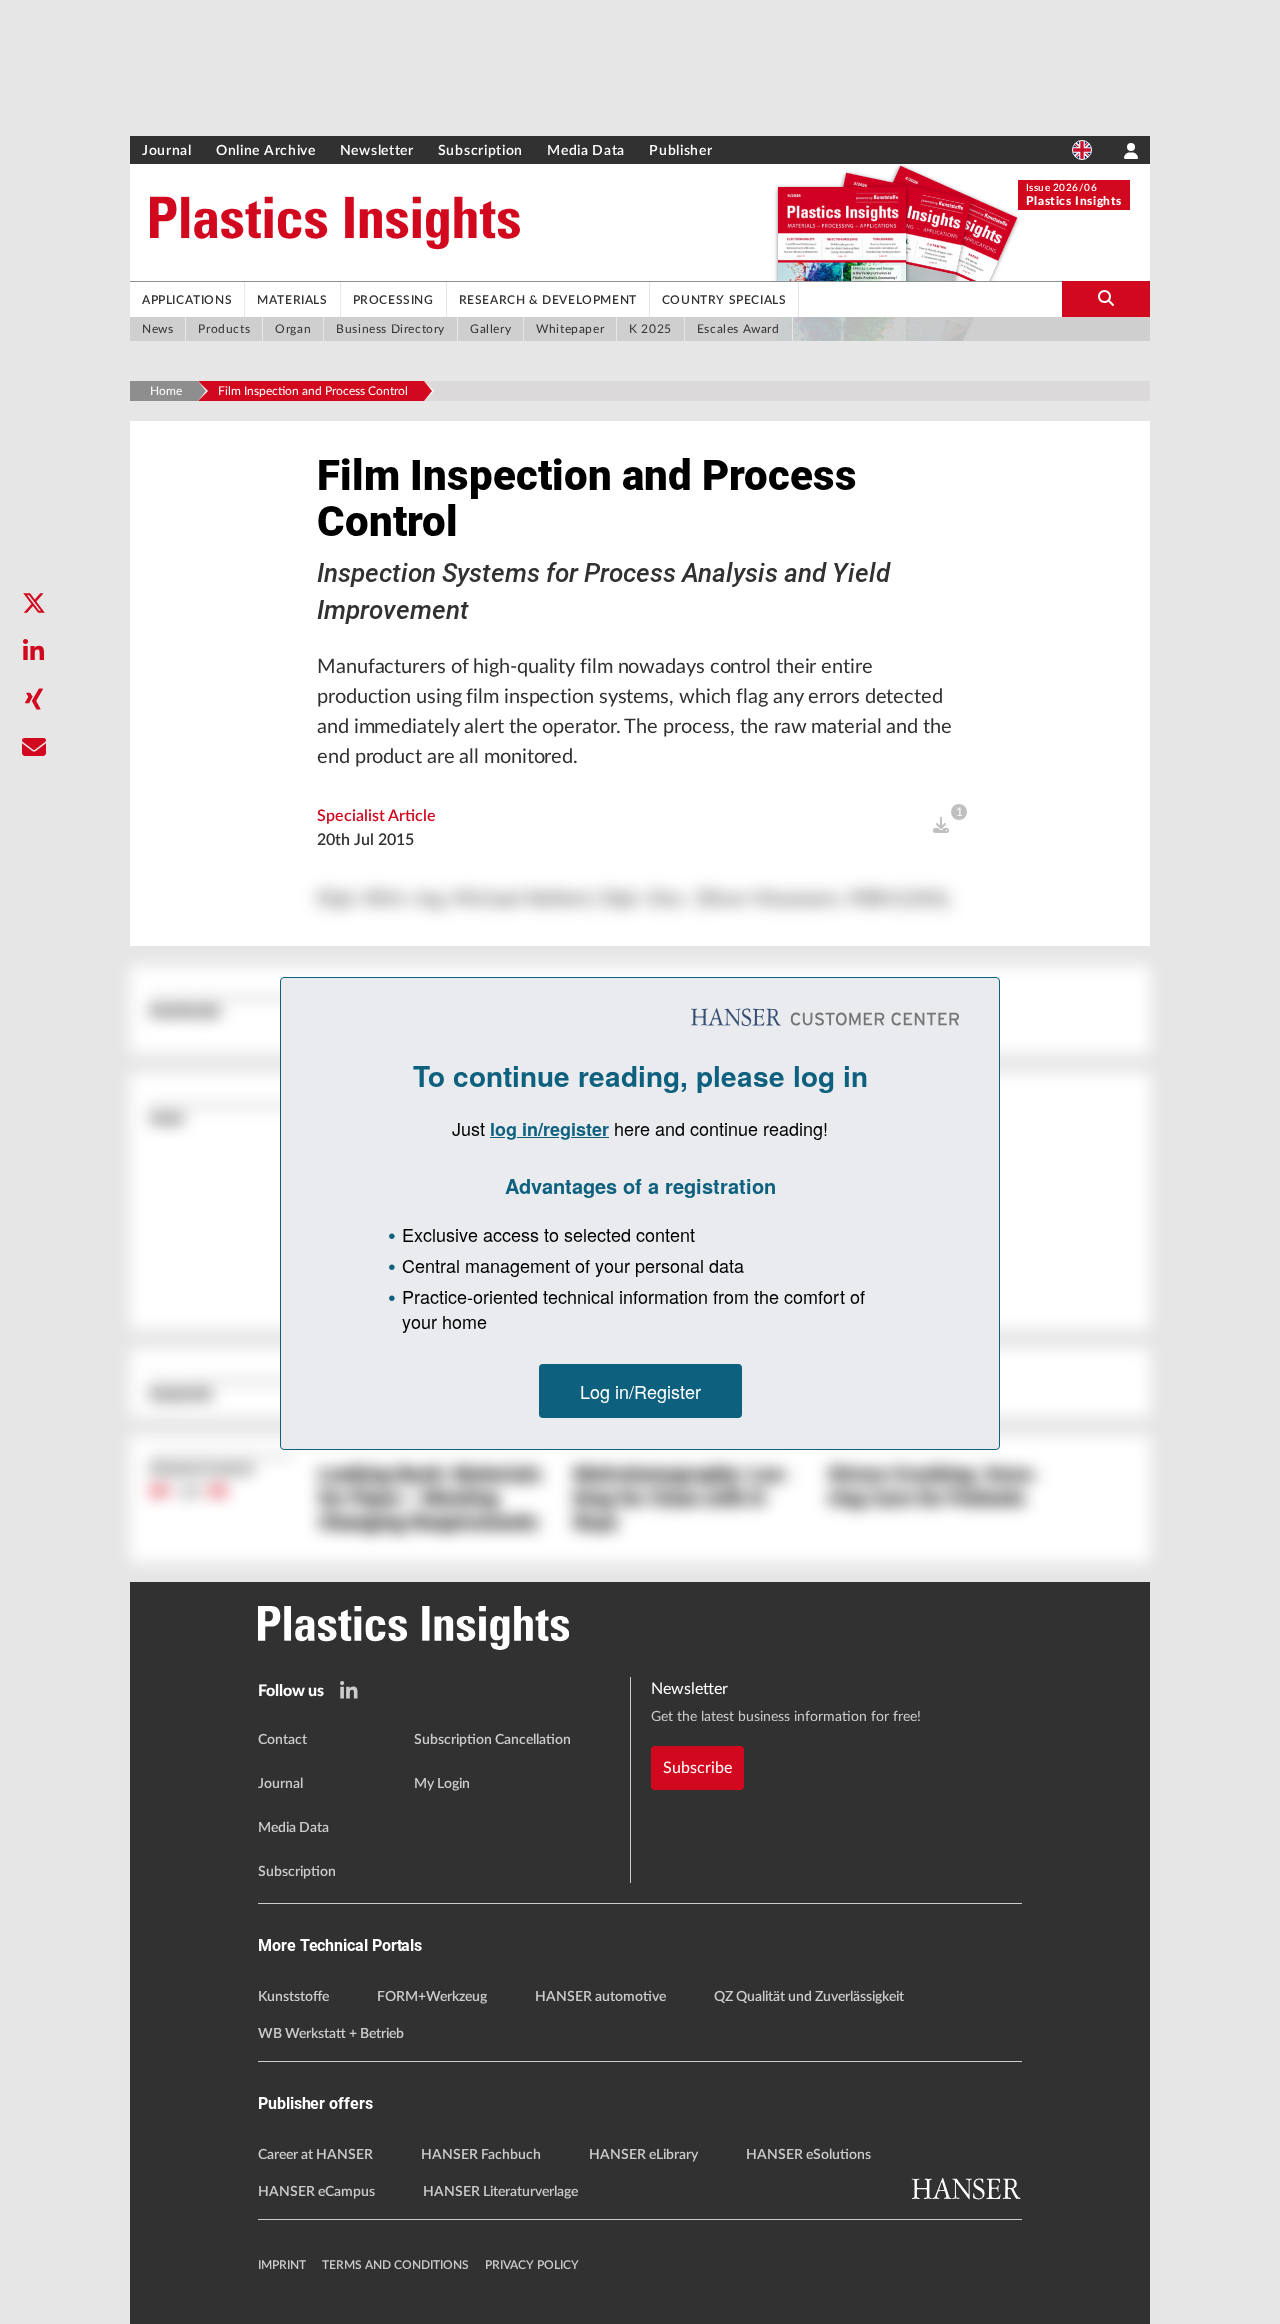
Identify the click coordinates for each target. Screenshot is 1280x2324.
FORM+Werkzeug (432, 1997)
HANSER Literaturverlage (500, 2192)
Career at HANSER (315, 2155)
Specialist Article (376, 816)
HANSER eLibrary (643, 2155)
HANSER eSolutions (808, 2155)
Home (166, 391)
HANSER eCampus (316, 2192)
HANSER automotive (600, 1997)
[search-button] (1106, 299)
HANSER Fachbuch (481, 2155)
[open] (941, 826)
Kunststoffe (293, 1997)
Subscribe (697, 1768)
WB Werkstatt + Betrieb (331, 2034)
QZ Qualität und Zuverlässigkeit (809, 1997)
